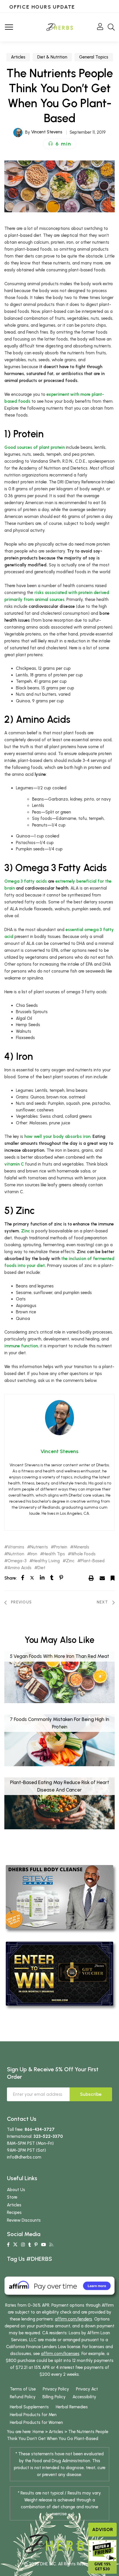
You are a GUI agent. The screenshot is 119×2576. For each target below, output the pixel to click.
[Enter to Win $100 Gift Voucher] (59, 1973)
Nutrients (39, 1547)
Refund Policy (23, 2397)
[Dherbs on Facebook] (8, 2245)
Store (12, 2197)
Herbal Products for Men (33, 2415)
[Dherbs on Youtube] (43, 2245)
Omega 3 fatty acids (26, 881)
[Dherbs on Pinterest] (36, 2245)
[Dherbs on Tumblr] (30, 2245)
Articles (18, 57)
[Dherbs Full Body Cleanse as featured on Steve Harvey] (59, 1897)
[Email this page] (102, 1578)
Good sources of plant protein (35, 447)
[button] (60, 144)
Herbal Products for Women (36, 2422)
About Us (16, 2190)
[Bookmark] (113, 1578)
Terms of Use (23, 2389)
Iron (34, 1554)
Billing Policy (54, 2397)
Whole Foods (83, 1554)
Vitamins (16, 1547)
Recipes (14, 2212)
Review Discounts (24, 2220)
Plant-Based (93, 1561)
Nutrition (16, 1554)
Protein (61, 1547)
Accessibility (84, 2397)
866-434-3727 (40, 2129)
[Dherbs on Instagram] (23, 2245)
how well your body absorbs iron (57, 1136)
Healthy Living (46, 1561)
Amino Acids (19, 1568)
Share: (11, 1578)
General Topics (94, 57)
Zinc (26, 1231)
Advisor (103, 2529)
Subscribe (91, 2094)
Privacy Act (87, 2389)
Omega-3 (17, 1561)
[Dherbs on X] (15, 2245)
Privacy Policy (56, 2389)
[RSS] (51, 2245)
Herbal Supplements (29, 2407)
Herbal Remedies (72, 2407)
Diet (41, 1568)
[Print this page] (91, 1578)
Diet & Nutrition (52, 57)
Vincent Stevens (47, 132)
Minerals (81, 1547)
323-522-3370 (48, 2136)
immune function (21, 1346)
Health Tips (54, 1554)
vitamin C (14, 1164)
